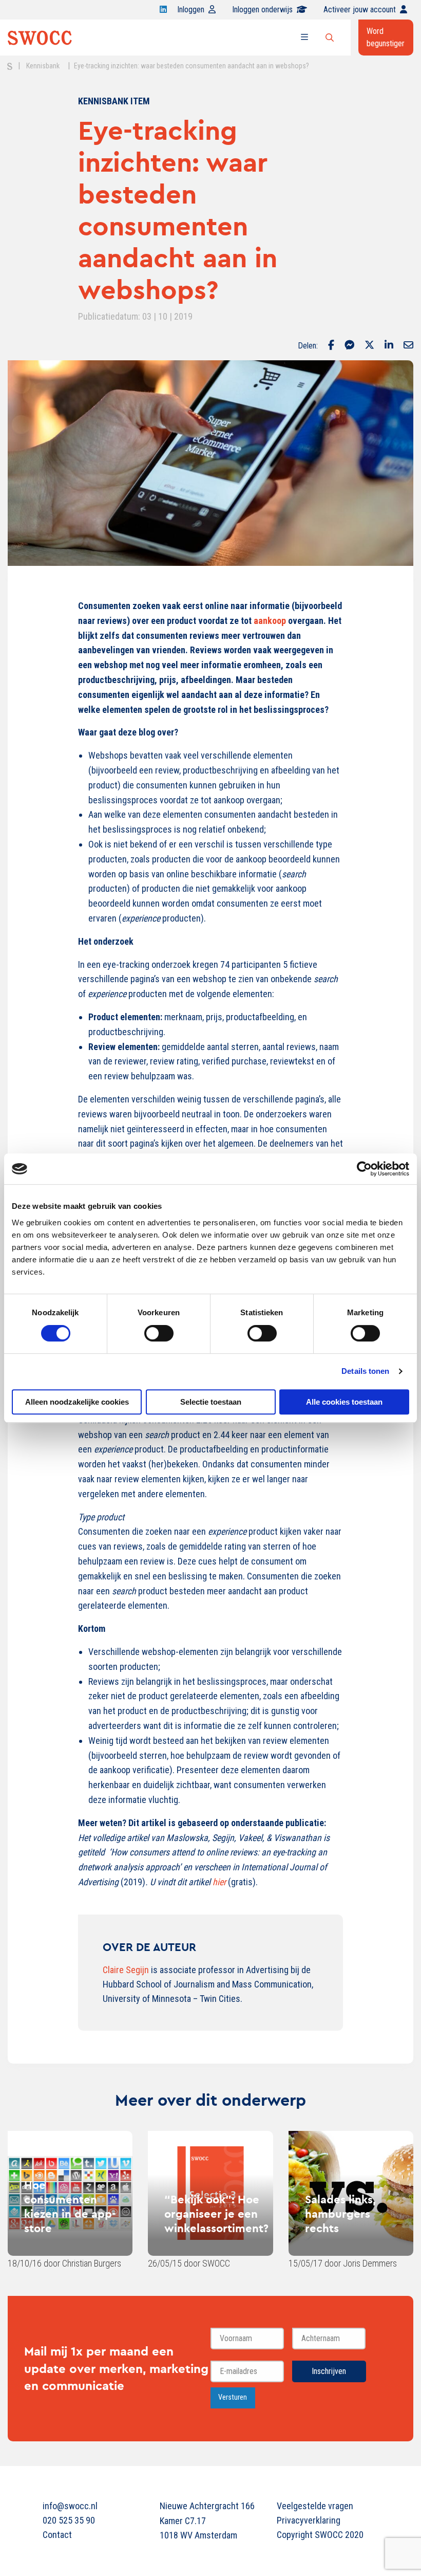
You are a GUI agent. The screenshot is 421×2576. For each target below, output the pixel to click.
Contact (57, 2535)
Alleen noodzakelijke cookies (77, 1402)
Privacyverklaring (309, 2520)
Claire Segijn (126, 1970)
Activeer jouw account (360, 10)
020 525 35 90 (69, 2520)
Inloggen (191, 10)
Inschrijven (329, 2371)
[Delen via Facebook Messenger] (349, 346)
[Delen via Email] (408, 346)
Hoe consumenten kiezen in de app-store (70, 2206)
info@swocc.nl (70, 2506)
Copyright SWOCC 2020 (320, 2535)
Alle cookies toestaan (344, 1402)
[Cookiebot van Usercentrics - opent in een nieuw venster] (364, 1169)
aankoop (270, 621)
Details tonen (365, 1371)
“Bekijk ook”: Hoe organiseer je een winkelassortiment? (216, 2214)
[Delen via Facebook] (331, 346)
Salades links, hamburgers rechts (340, 2214)
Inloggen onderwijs (262, 10)
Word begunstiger (386, 37)
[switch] (159, 1333)
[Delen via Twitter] (369, 346)
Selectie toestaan (211, 1402)
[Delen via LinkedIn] (389, 346)
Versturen (233, 2397)
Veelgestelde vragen (315, 2506)
